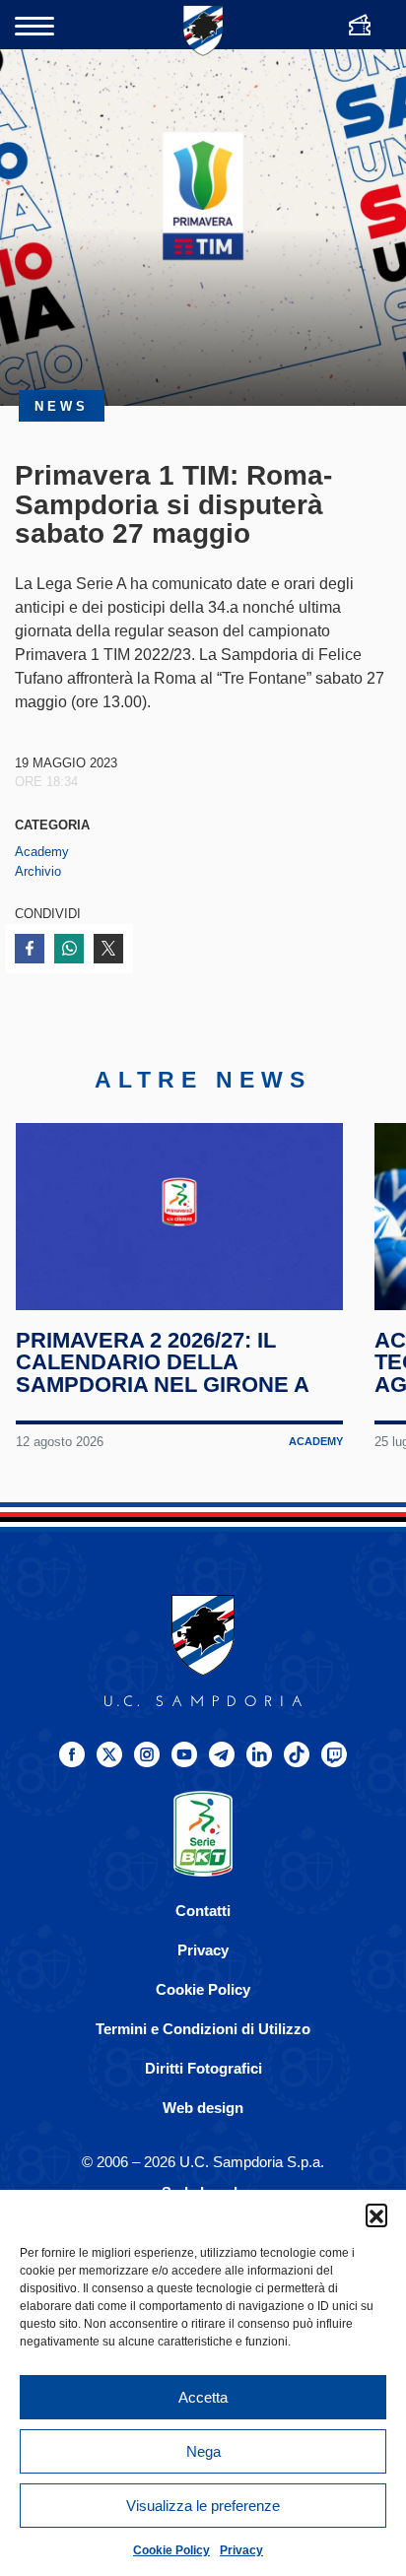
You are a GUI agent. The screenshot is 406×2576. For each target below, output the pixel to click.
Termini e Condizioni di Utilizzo (203, 2029)
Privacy (241, 2550)
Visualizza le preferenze (203, 2506)
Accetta (203, 2397)
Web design (203, 2108)
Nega (203, 2451)
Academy (42, 852)
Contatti (203, 1911)
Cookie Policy (171, 2550)
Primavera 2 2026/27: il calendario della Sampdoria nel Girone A (163, 1362)
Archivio (38, 871)
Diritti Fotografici (203, 2068)
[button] (376, 2214)
